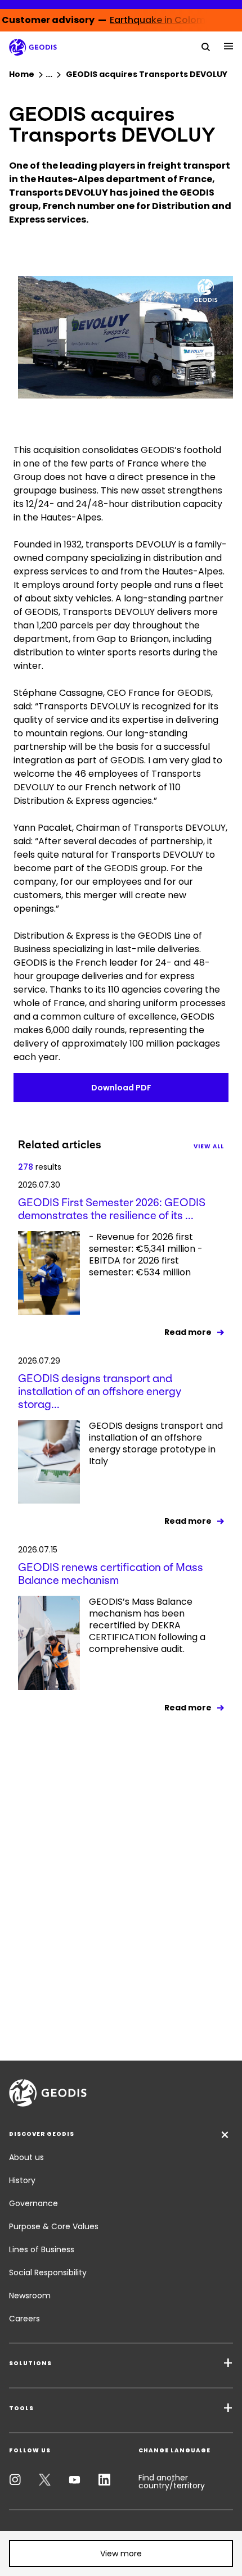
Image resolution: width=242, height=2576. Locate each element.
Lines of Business (42, 2249)
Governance (33, 2203)
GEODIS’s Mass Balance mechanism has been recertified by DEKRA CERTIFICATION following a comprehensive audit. (147, 1626)
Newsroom (30, 2296)
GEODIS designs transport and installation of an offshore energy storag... (100, 1391)
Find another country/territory (172, 2482)
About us (26, 2157)
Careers (24, 2319)
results (40, 1167)
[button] (121, 2554)
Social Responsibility (48, 2272)
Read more (188, 1332)
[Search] (206, 46)
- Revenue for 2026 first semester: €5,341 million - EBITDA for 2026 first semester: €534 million (146, 1255)
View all (209, 1146)
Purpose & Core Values (54, 2226)
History (22, 2180)
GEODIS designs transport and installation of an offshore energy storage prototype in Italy (156, 1444)
